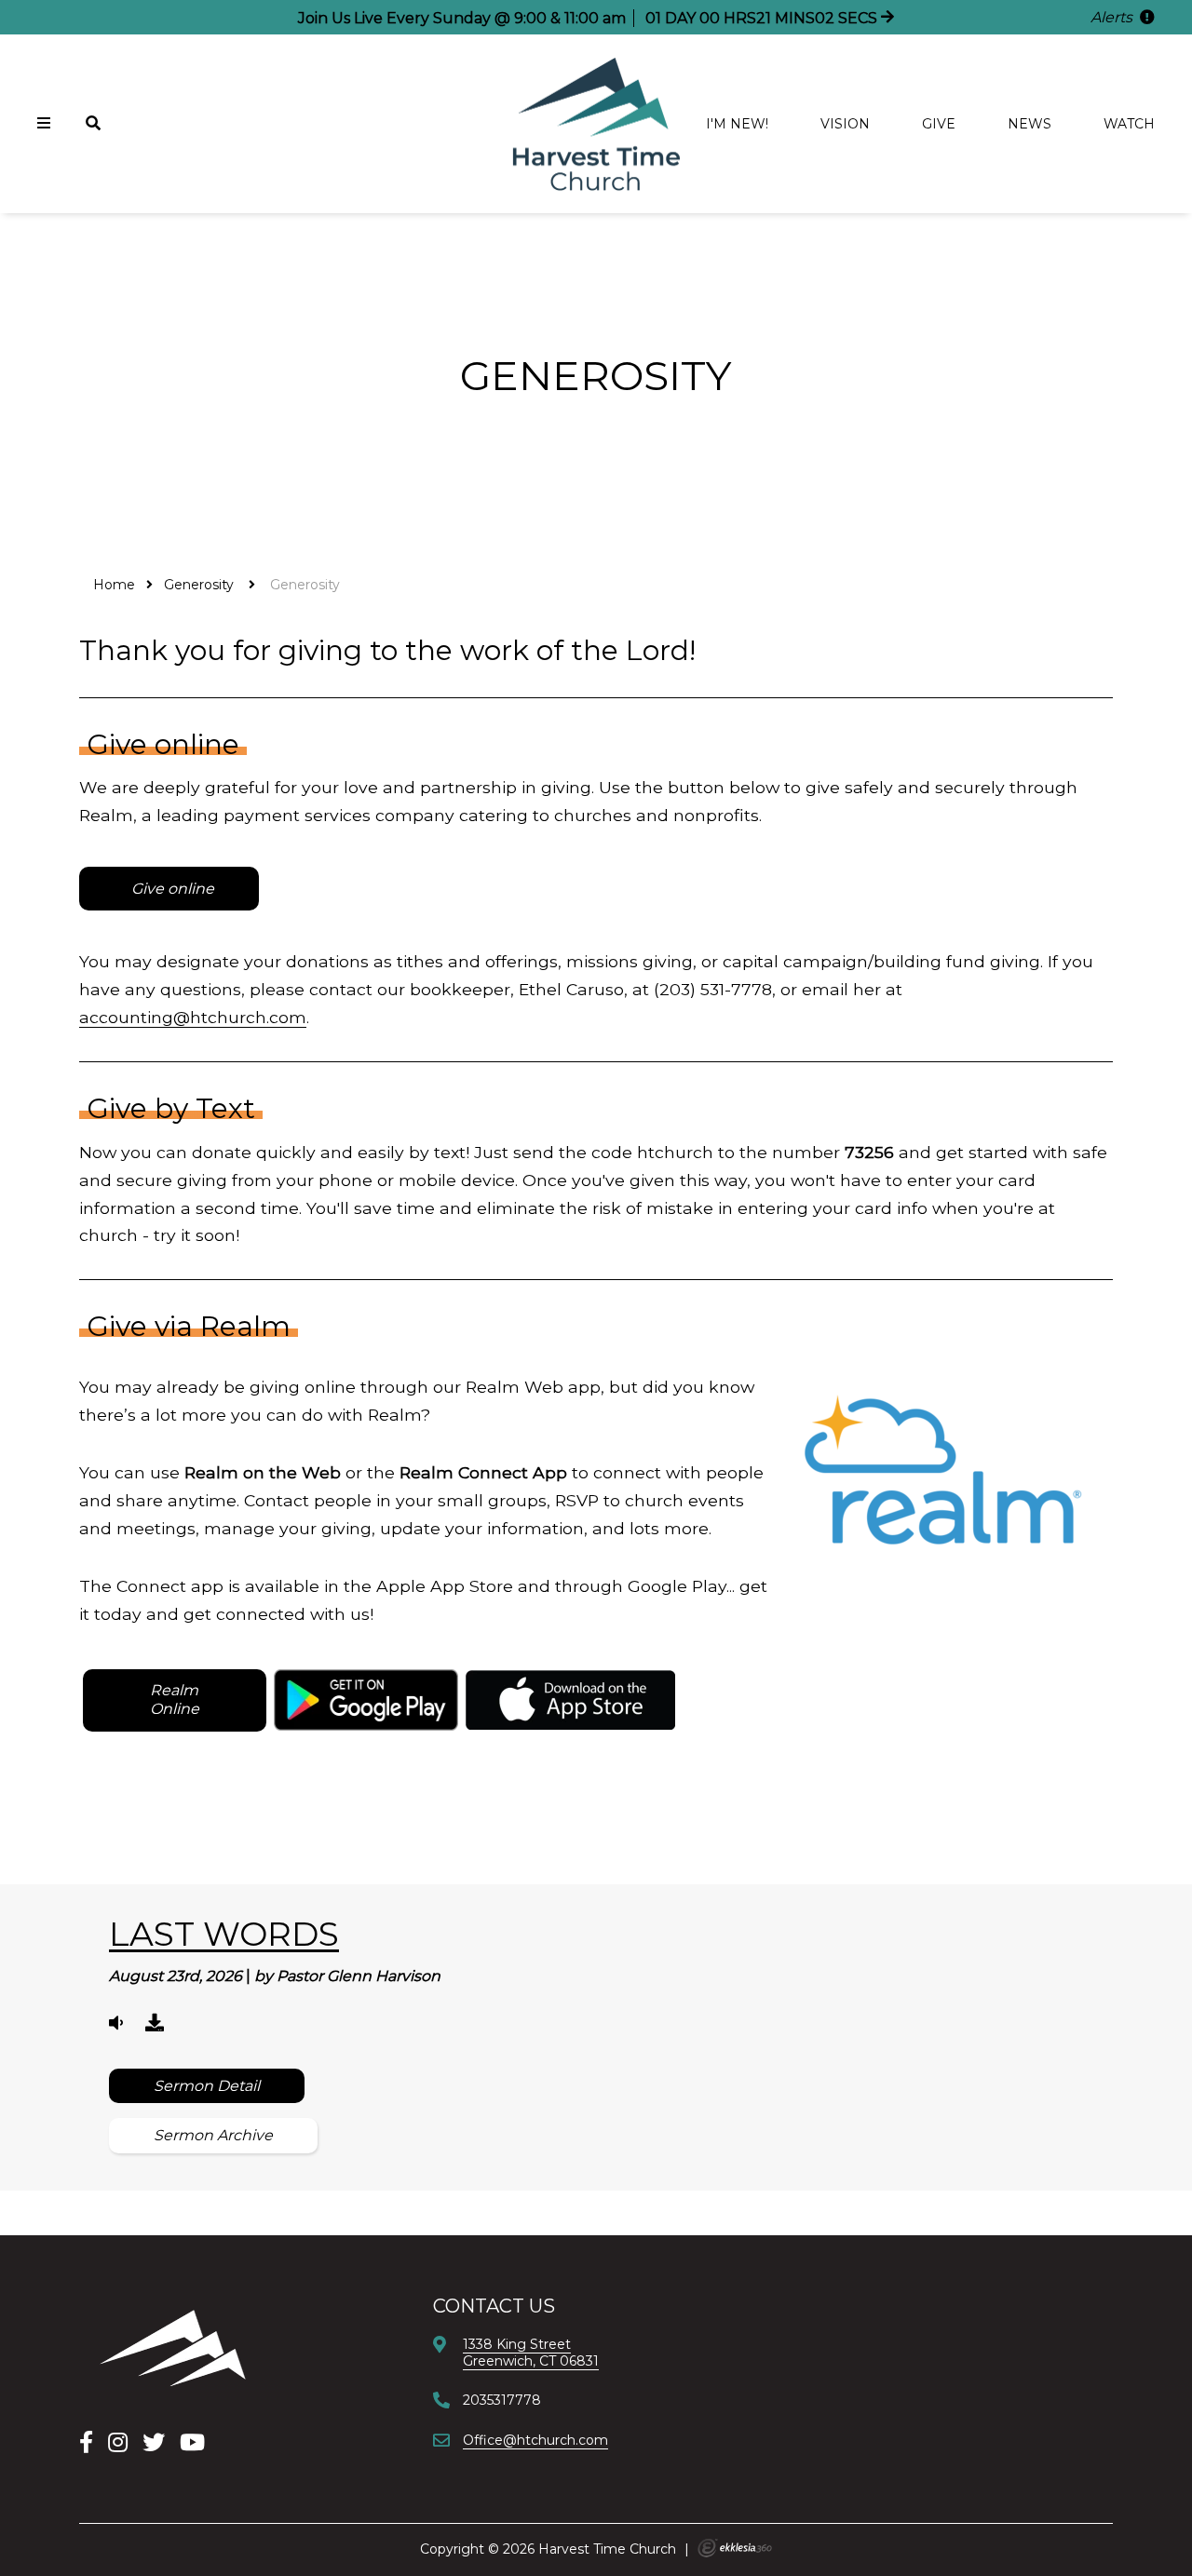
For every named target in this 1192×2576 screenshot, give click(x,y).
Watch (1129, 124)
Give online (171, 889)
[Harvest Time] (172, 2347)
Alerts (1113, 17)
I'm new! (737, 124)
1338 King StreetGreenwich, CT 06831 (531, 2353)
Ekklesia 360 (735, 2548)
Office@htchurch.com (535, 2440)
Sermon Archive (213, 2135)
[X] (154, 2442)
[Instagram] (118, 2442)
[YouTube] (192, 2442)
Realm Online (175, 1699)
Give (939, 124)
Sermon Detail (207, 2086)
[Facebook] (86, 2442)
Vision (845, 124)
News (1029, 124)
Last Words (224, 1934)
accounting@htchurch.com (193, 1017)
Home (114, 585)
